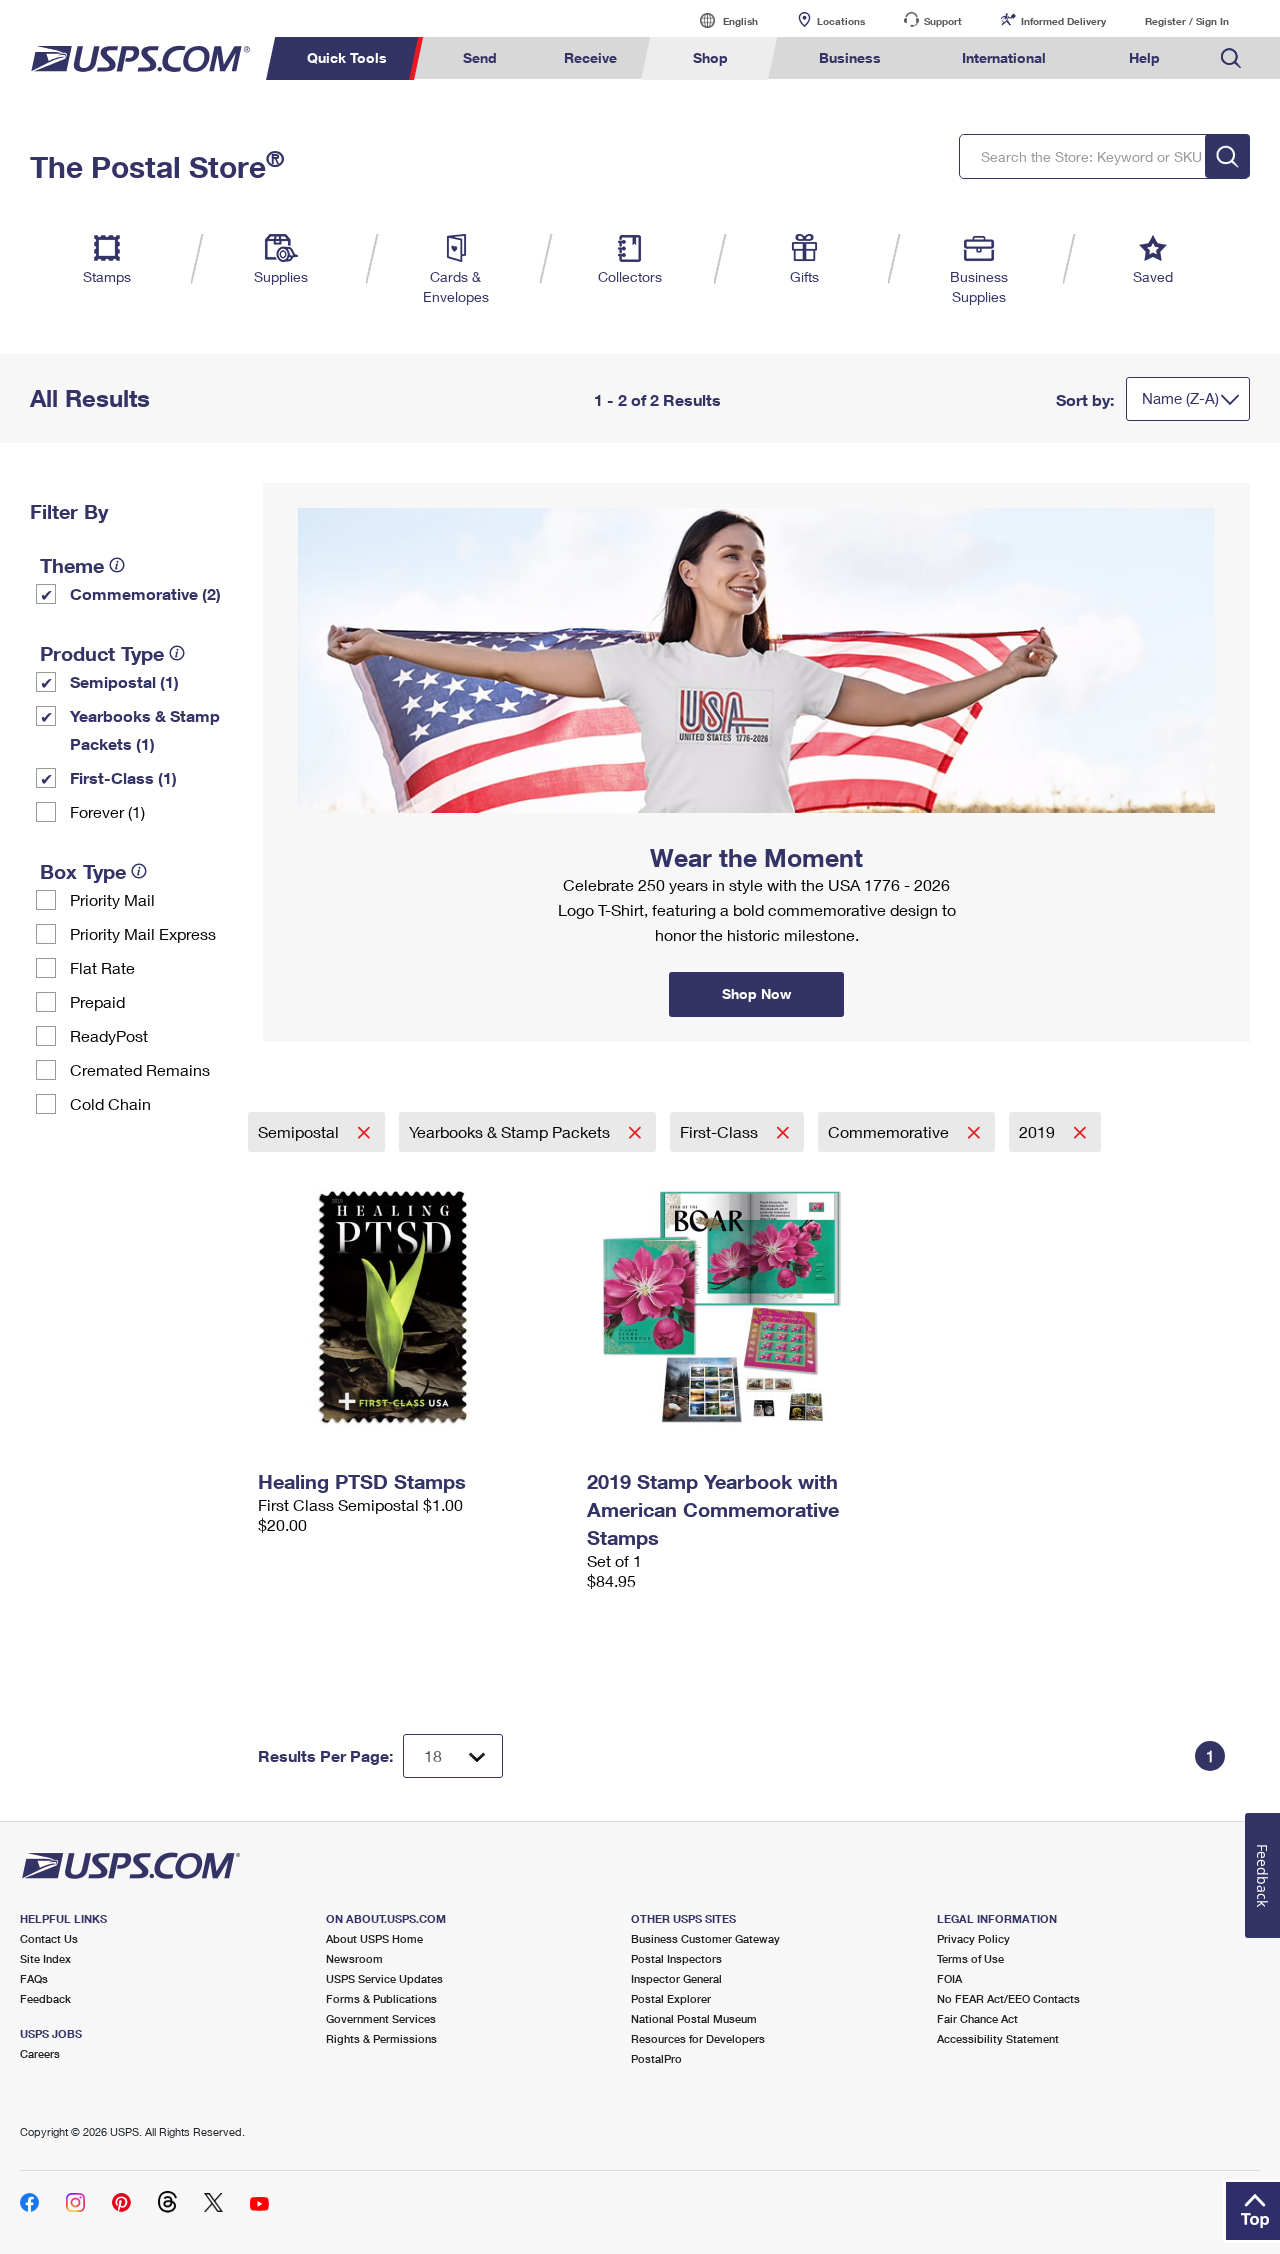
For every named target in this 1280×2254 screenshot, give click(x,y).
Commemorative (890, 1131)
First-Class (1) (123, 777)
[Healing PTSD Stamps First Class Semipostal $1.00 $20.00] (412, 1307)
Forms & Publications (381, 1998)
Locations (841, 21)
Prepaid (97, 1001)
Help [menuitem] (1144, 57)
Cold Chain (110, 1103)
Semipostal (300, 1131)
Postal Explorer (671, 1998)
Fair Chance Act (977, 2018)
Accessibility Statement (998, 2038)
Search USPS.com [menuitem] (1231, 58)
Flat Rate (102, 967)
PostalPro (656, 2058)
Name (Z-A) (1180, 398)
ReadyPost (109, 1035)
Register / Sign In (1187, 21)
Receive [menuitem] (590, 57)
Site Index (45, 1958)
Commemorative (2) (145, 593)
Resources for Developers (698, 2038)
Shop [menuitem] (710, 57)
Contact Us (49, 1938)
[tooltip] (117, 565)
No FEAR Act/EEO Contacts (1008, 1998)
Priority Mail (112, 899)
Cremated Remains (140, 1069)
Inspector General (676, 1978)
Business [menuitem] (850, 57)
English (720, 20)
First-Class (721, 1131)
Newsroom (354, 1958)
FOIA (949, 1978)
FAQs (34, 1978)
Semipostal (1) (124, 681)
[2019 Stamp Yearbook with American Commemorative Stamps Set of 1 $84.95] (741, 1307)
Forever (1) (107, 811)
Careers (40, 2053)
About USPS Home (374, 1938)
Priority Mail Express (143, 933)
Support (943, 21)
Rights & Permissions (381, 2038)
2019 (1039, 1131)
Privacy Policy (973, 1938)
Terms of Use (970, 1958)
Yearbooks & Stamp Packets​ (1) (145, 729)
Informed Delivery (1063, 21)
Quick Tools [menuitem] (347, 57)
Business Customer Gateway (705, 1938)
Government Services (381, 2018)
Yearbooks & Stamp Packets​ (511, 1131)
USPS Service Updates (384, 1978)
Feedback (45, 1998)
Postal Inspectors (676, 1958)
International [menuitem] (1004, 57)
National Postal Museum (694, 2018)
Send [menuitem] (480, 57)
